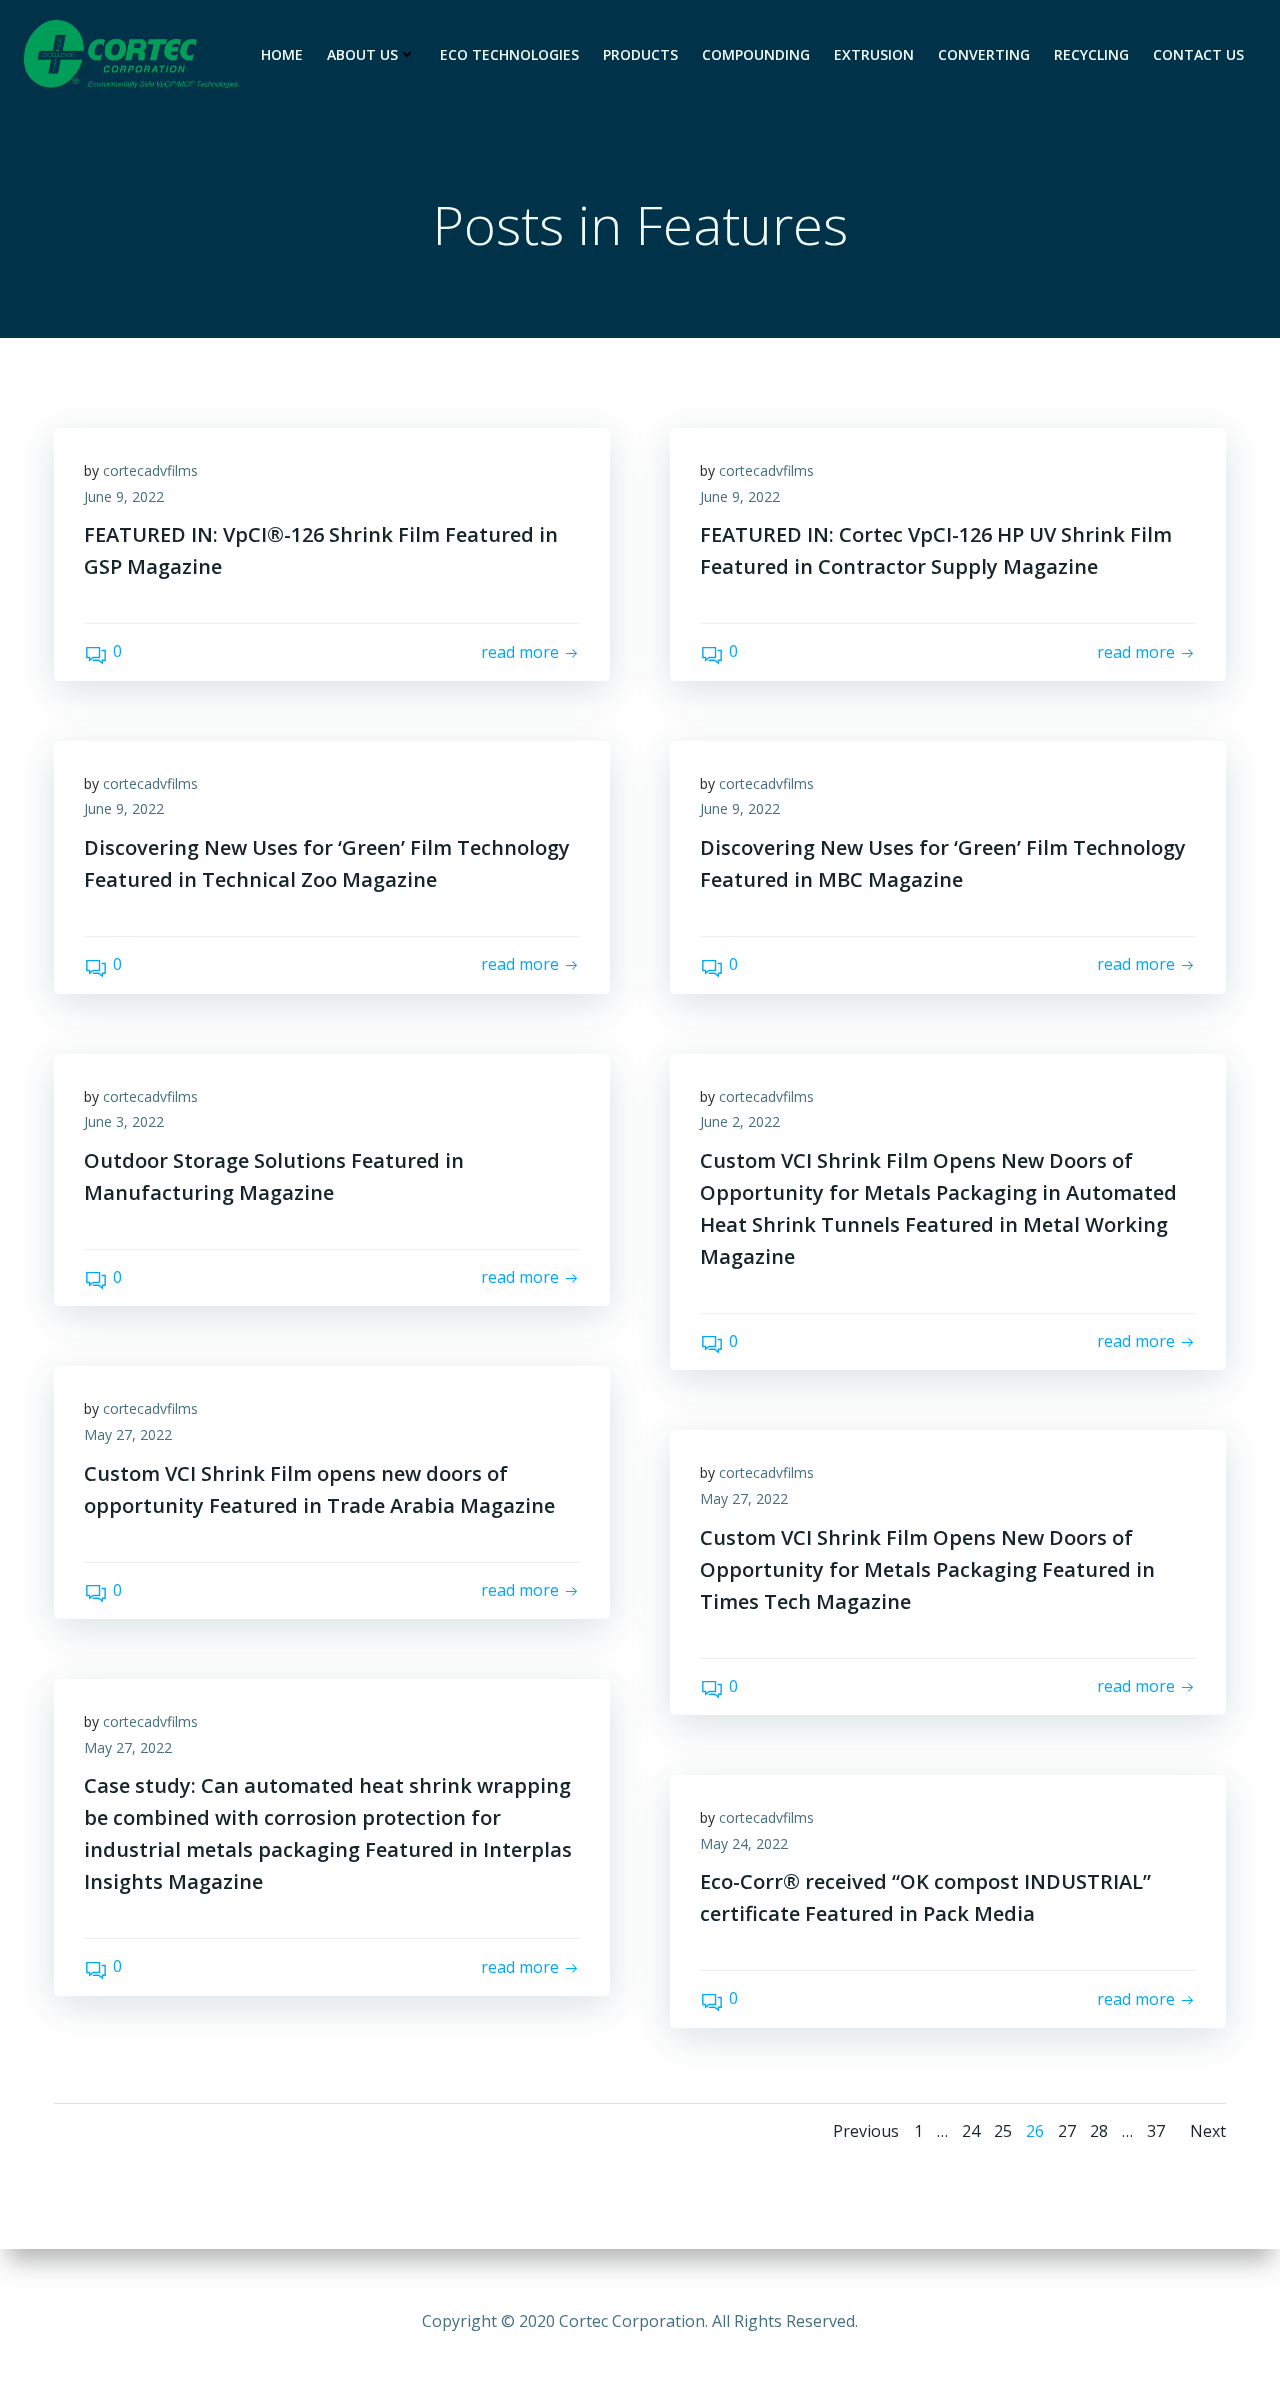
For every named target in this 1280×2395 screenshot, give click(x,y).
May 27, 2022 (128, 1434)
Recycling (1091, 54)
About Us (362, 54)
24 (971, 2131)
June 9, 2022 (124, 496)
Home (282, 54)
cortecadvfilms (150, 470)
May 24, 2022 (744, 1843)
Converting (984, 54)
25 (1003, 2131)
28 (1099, 2131)
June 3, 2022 (124, 1121)
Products (640, 54)
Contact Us (1198, 54)
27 (1067, 2131)
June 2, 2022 (740, 1121)
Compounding (756, 54)
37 (1156, 2131)
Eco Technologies (509, 54)
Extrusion (874, 54)
